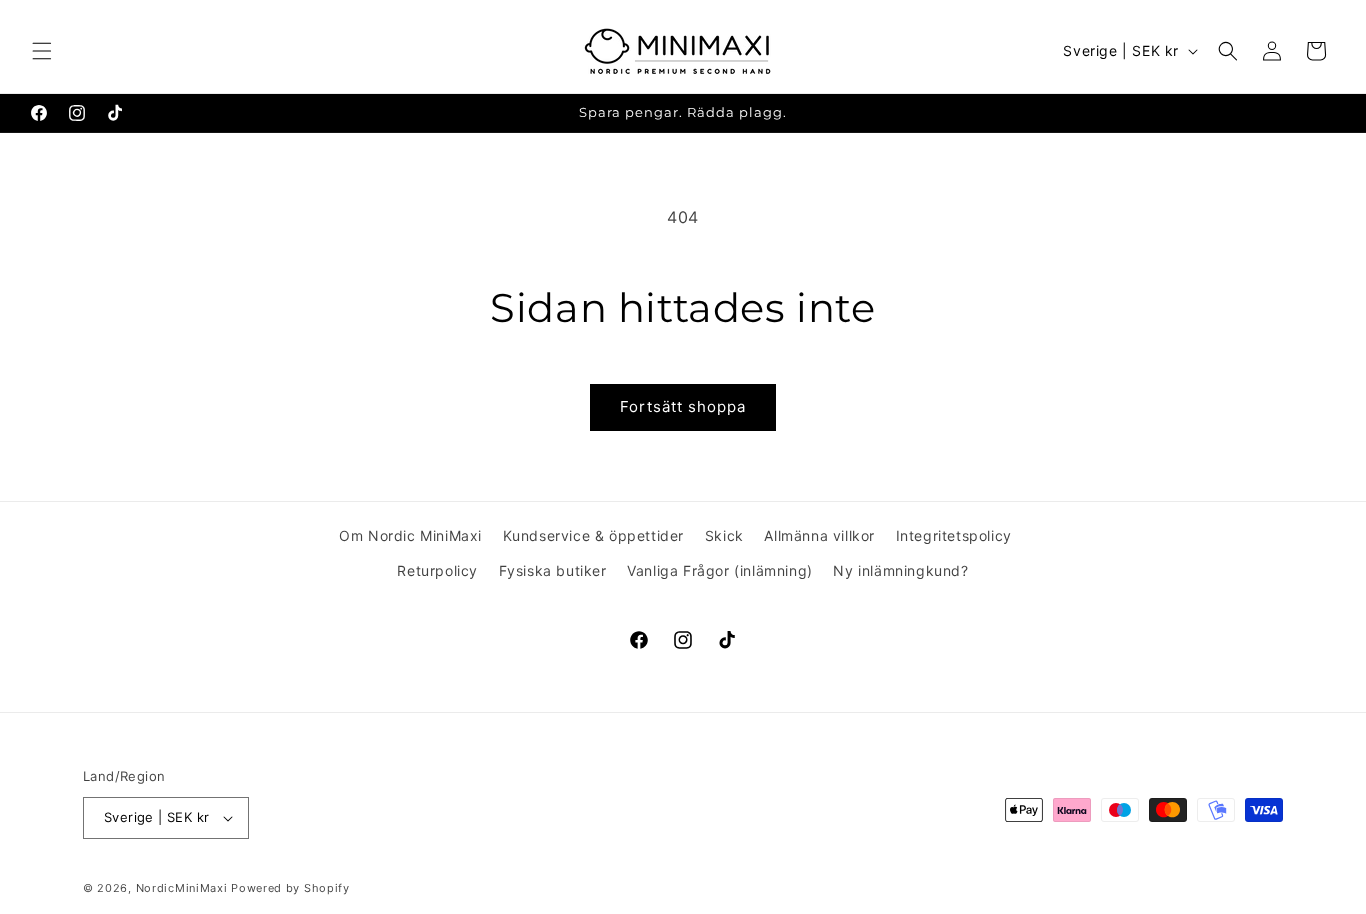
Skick (724, 535)
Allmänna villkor (819, 535)
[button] (42, 51)
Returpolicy (437, 570)
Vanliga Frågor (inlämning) (720, 570)
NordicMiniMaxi (182, 888)
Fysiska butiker (553, 570)
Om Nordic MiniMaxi (410, 535)
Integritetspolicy (954, 535)
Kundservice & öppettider (593, 535)
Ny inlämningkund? (900, 570)
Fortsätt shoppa (683, 406)
